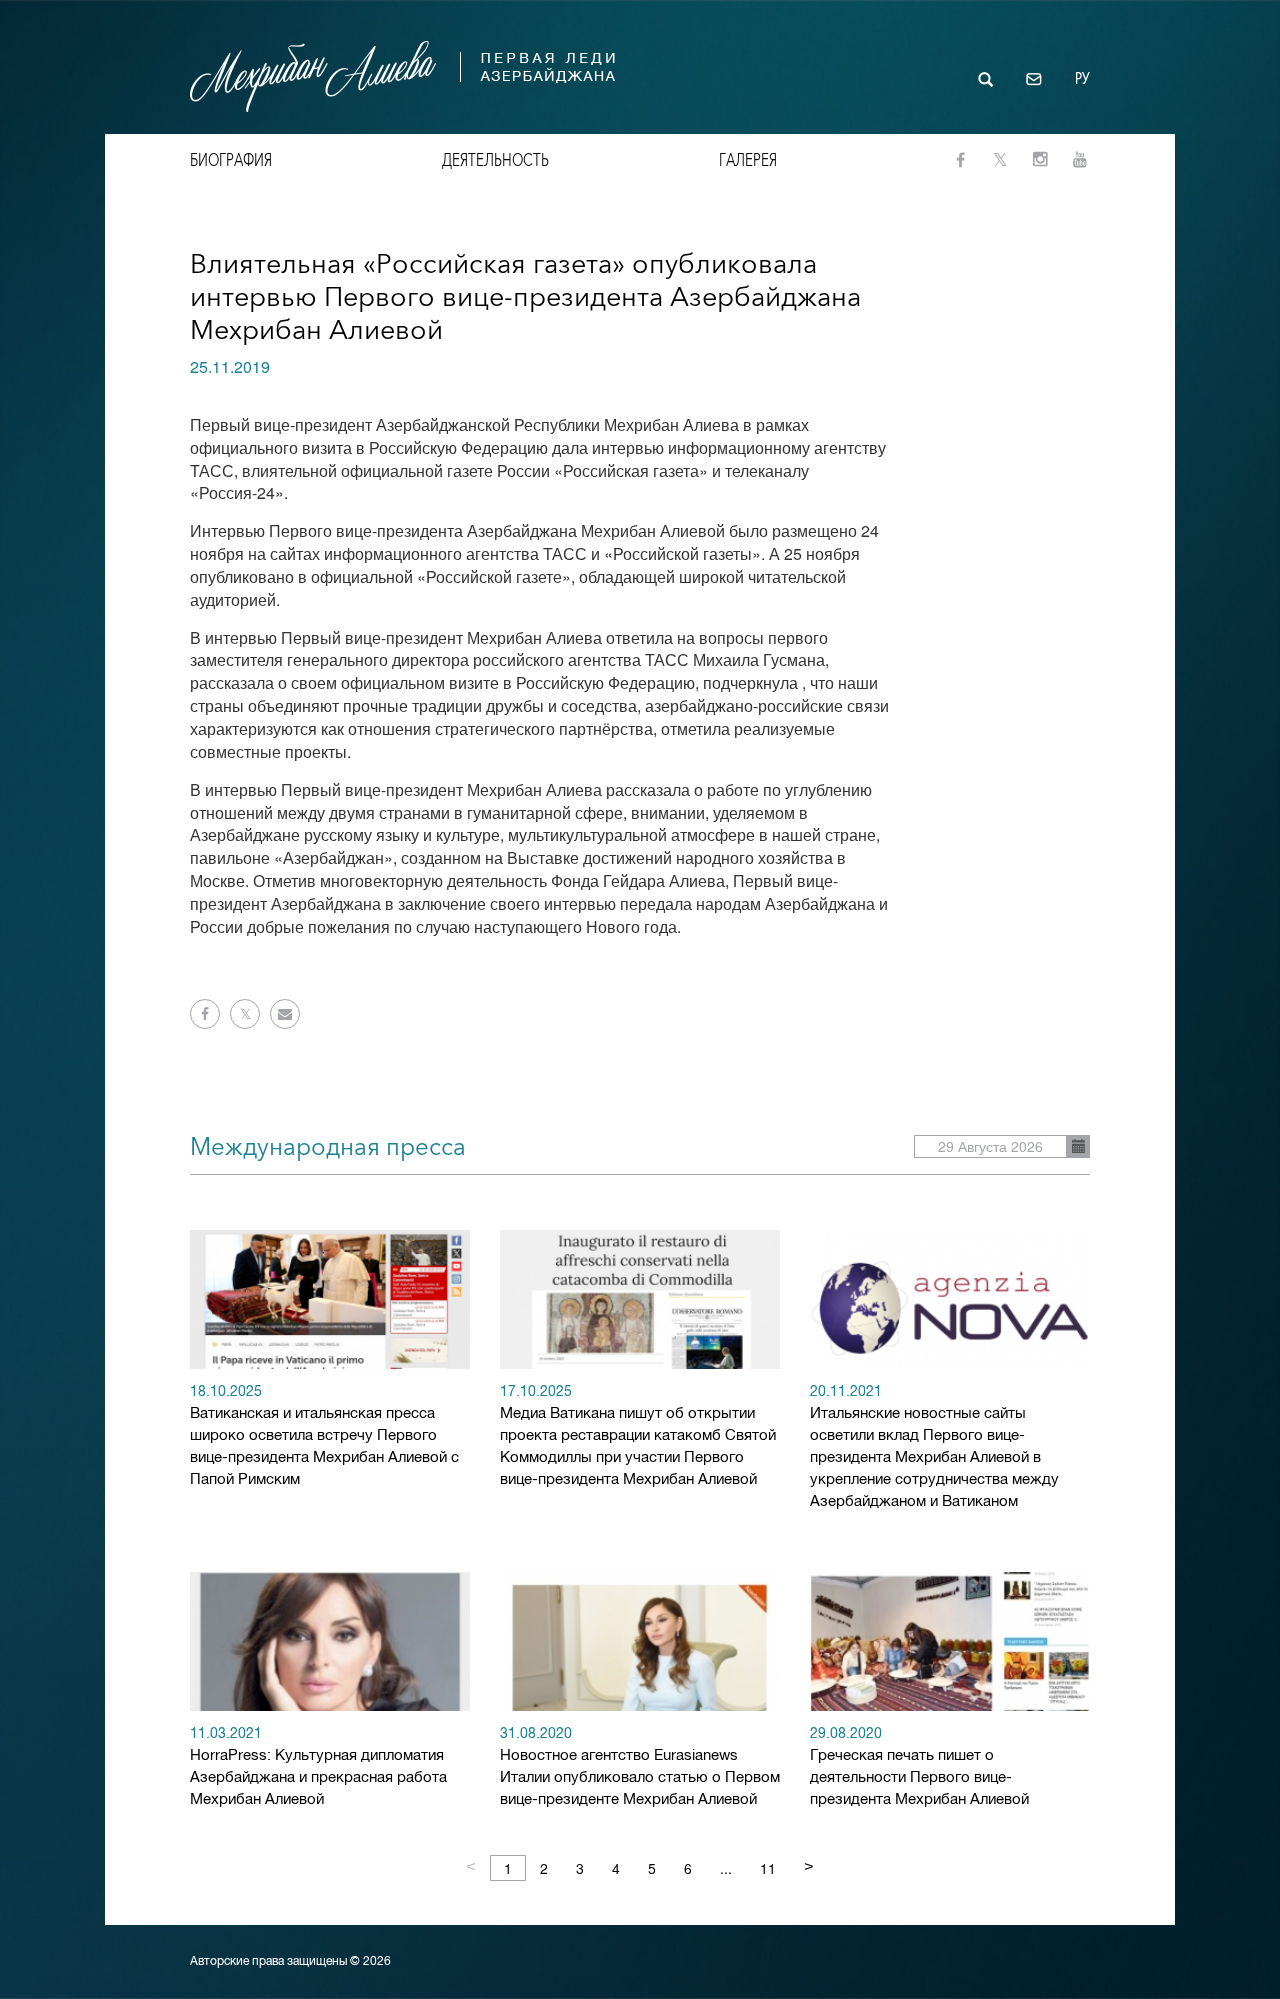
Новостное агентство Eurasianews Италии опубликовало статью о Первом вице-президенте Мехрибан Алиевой (640, 1767)
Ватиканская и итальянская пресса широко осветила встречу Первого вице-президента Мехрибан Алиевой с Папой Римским (324, 1436)
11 (768, 1868)
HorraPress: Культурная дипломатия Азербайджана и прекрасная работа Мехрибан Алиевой (318, 1767)
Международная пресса (328, 1146)
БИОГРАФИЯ (231, 160)
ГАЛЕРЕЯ (748, 160)
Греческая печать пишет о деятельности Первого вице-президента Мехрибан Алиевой (919, 1767)
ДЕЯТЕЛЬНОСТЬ (495, 160)
